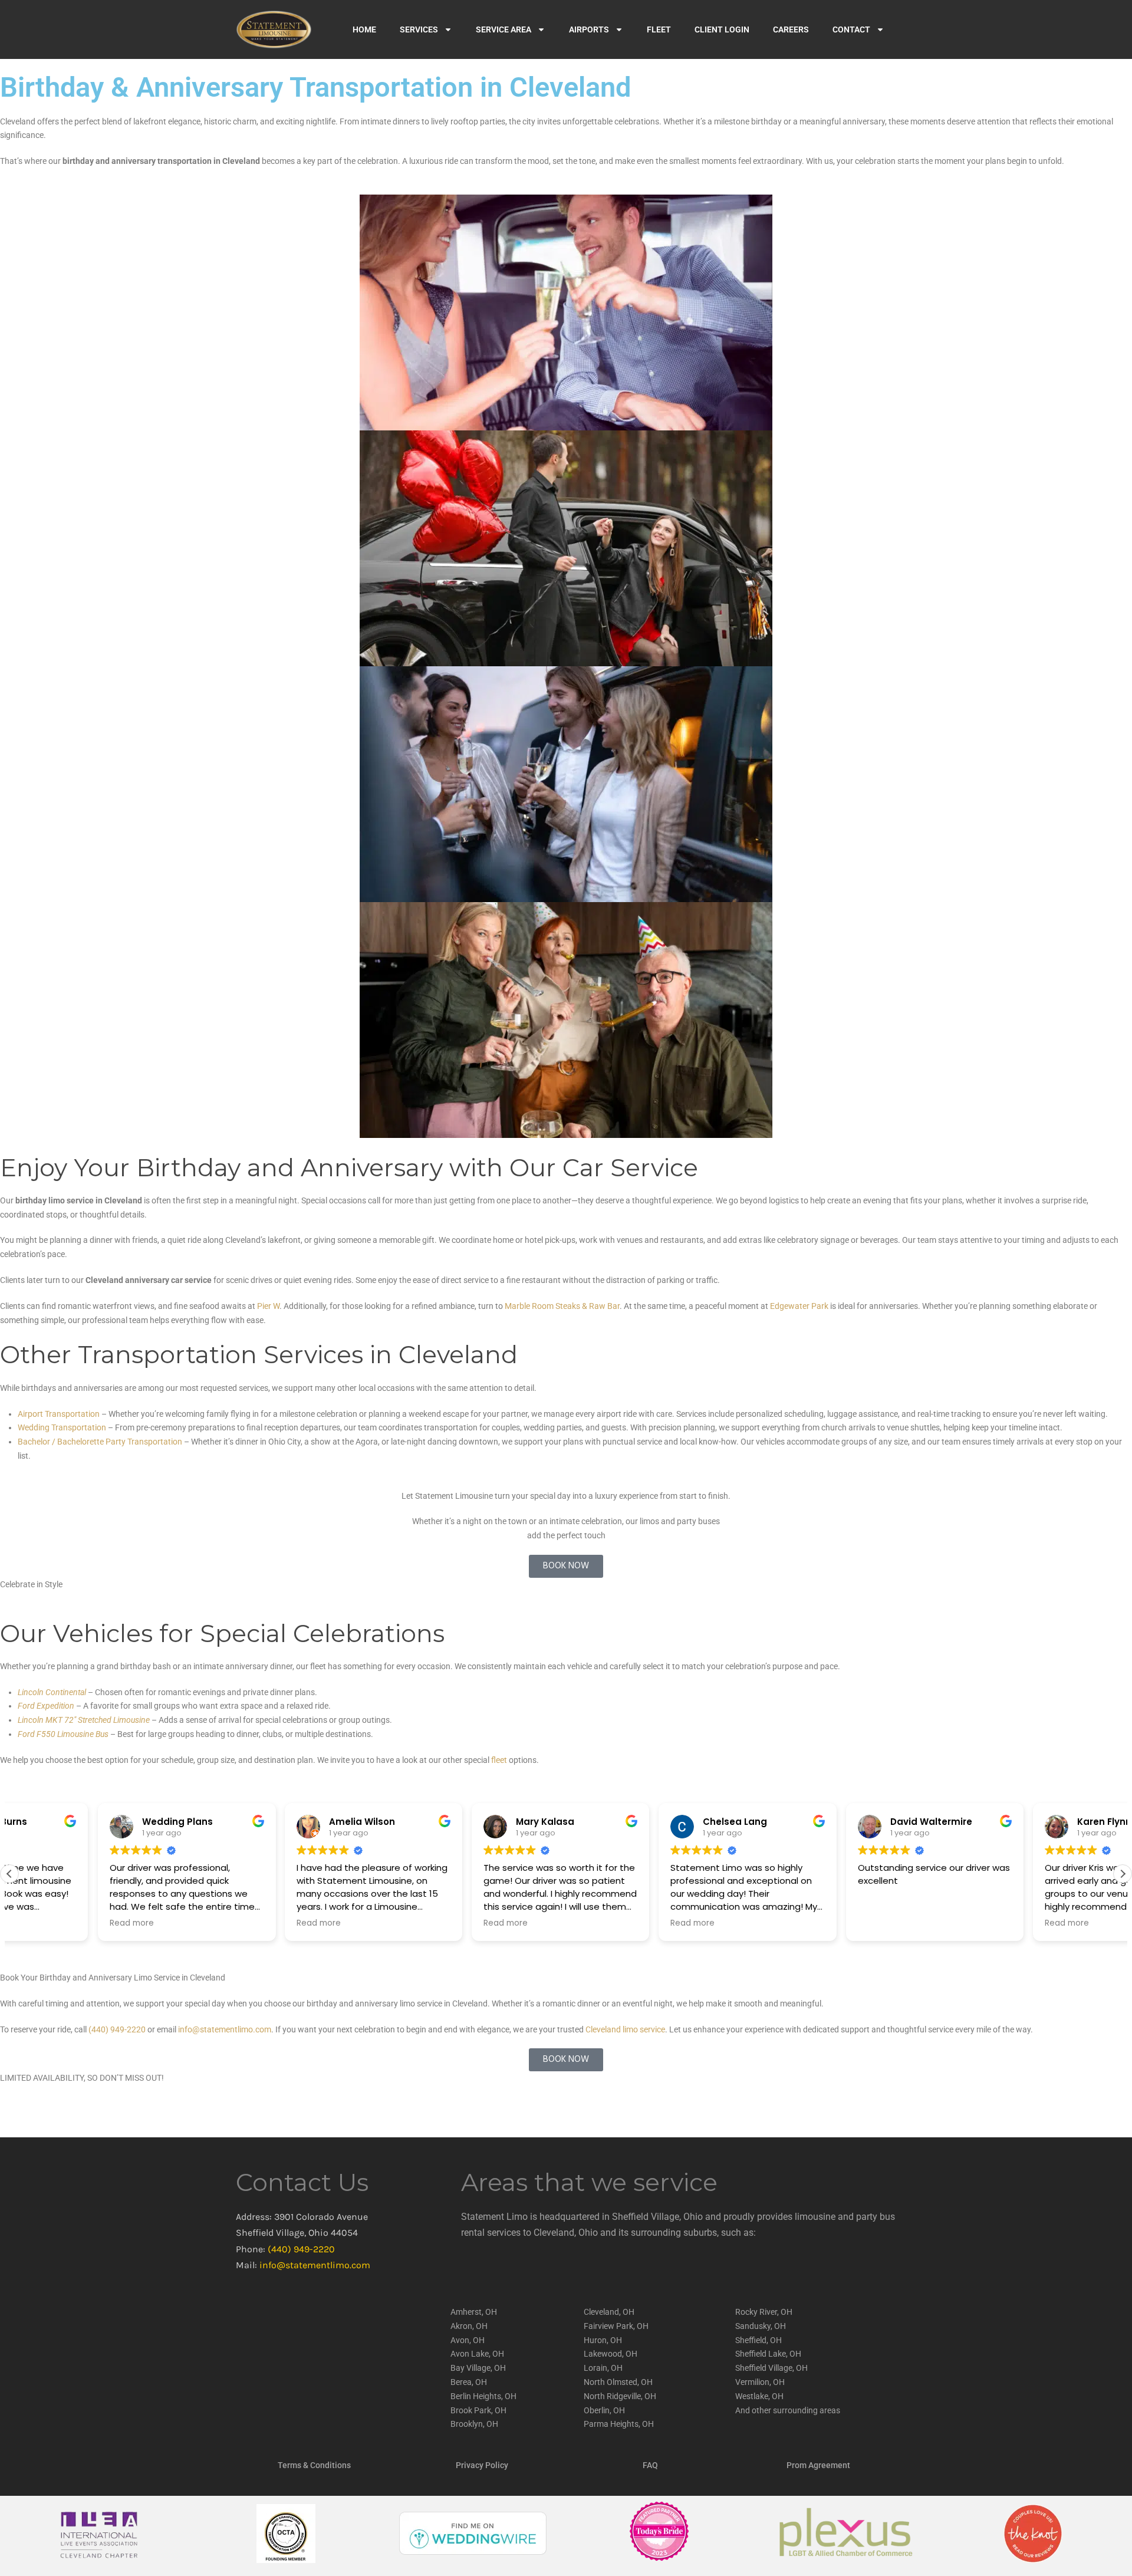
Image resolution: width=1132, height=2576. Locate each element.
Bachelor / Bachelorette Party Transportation (100, 1442)
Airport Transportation (59, 1414)
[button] (1123, 1874)
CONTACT (851, 29)
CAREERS (791, 29)
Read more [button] (43, 1923)
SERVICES (419, 29)
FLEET (659, 29)
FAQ (650, 2465)
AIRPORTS (589, 29)
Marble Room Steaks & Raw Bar (562, 1306)
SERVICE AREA (504, 29)
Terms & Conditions (314, 2465)
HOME (364, 29)
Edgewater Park (799, 1306)
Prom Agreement (818, 2465)
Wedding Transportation (62, 1427)
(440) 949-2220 (301, 2249)
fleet (499, 1760)
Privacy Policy (482, 2465)
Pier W (268, 1306)
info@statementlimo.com (315, 2265)
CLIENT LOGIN (722, 29)
